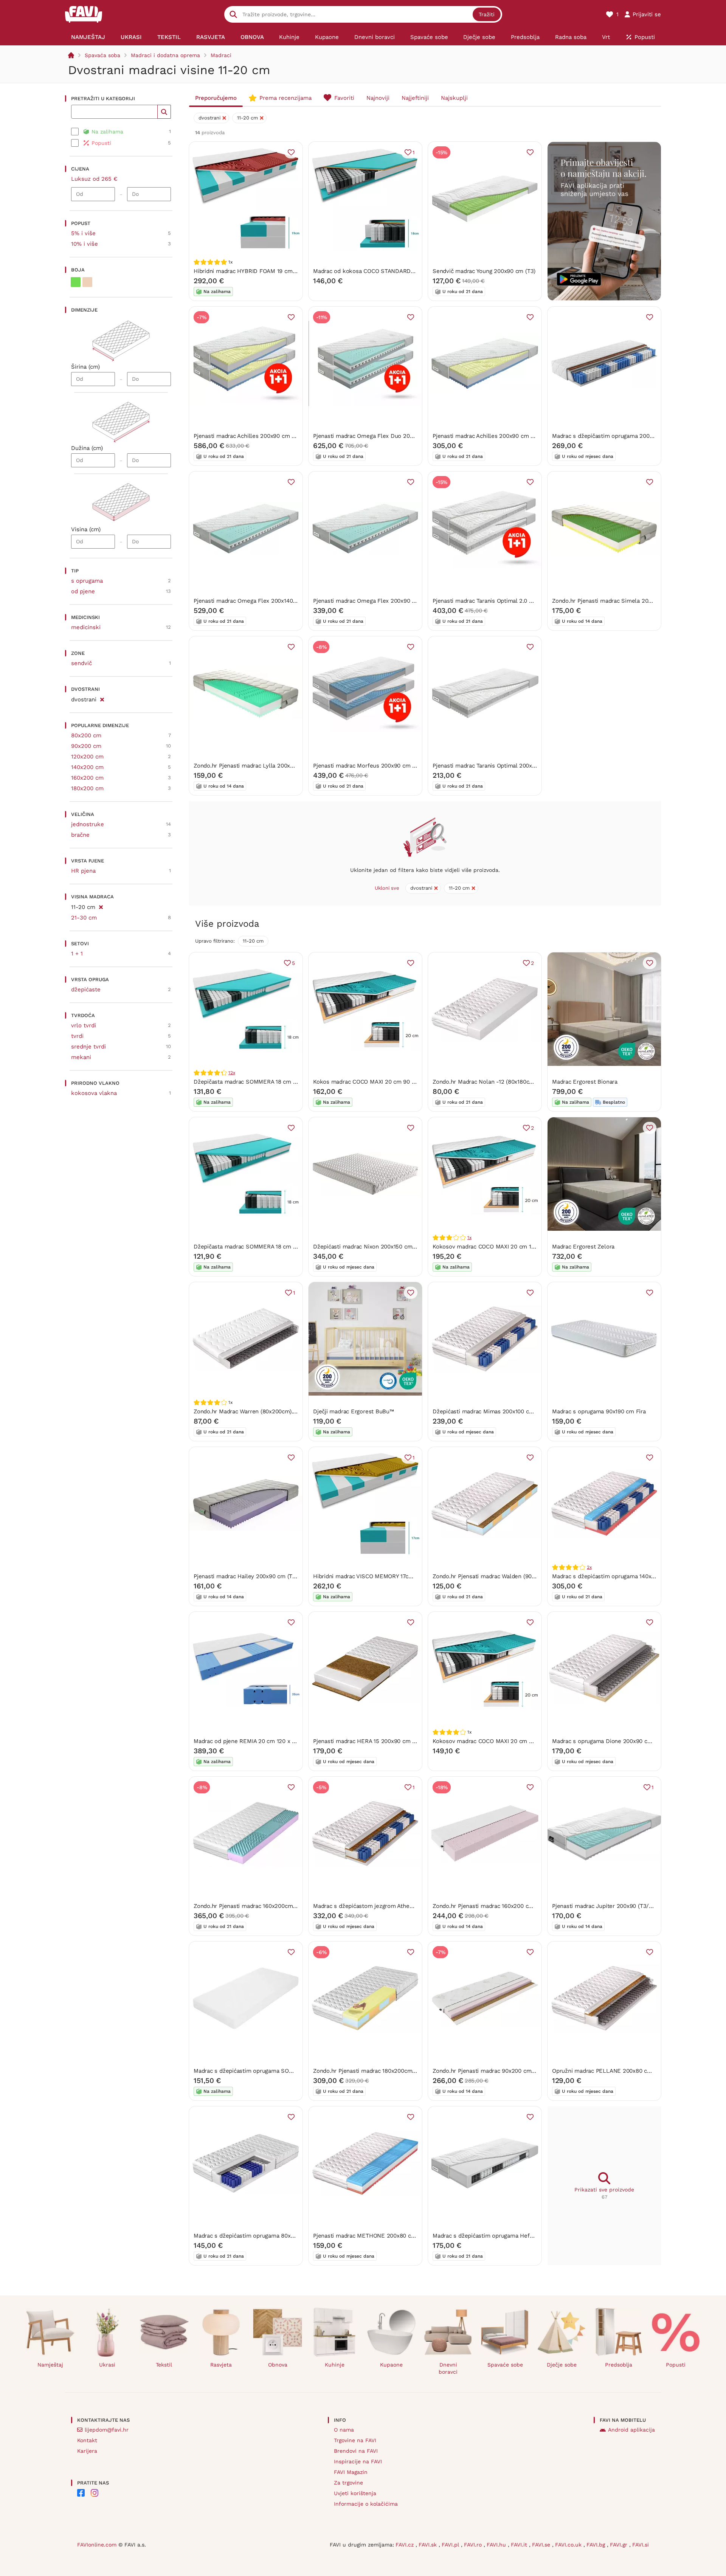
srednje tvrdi (88, 1047)
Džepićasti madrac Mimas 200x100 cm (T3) (489, 1411)
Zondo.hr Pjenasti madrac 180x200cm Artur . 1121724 (382, 2071)
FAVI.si (641, 2545)
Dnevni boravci (448, 2368)
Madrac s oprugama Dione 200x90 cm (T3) (608, 1741)
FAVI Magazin (351, 2472)
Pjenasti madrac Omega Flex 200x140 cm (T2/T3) (259, 601)
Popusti (676, 2365)
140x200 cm (87, 767)
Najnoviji (378, 98)
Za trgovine (348, 2483)
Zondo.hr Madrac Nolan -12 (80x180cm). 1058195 (496, 1082)
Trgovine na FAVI (355, 2440)
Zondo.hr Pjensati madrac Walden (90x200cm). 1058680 (506, 1576)
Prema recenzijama (285, 98)
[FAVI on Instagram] (95, 2493)
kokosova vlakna (94, 1093)
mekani (81, 1057)
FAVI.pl (451, 2545)
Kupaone (391, 2365)
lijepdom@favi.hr (107, 2430)
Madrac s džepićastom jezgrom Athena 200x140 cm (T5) (387, 1906)
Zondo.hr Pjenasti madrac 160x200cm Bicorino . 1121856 (267, 1906)
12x (232, 1073)
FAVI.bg (597, 2545)
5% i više (83, 233)
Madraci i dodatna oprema (165, 55)
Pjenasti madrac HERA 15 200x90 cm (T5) (368, 1741)
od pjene (83, 591)
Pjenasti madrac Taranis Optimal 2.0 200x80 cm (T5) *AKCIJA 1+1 (518, 601)
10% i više (85, 244)
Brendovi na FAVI (356, 2451)
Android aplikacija (631, 2430)
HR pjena (83, 871)
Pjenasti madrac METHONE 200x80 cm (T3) (371, 2236)
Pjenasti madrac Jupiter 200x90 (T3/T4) (604, 1906)
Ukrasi (107, 2365)
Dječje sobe (562, 2365)
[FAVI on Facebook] (81, 2493)
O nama (344, 2430)
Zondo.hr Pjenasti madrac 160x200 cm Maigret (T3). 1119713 (511, 1906)
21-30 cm (84, 918)
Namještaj (50, 2365)
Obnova (278, 2365)
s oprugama (87, 581)
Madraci (221, 55)
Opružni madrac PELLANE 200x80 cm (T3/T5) (613, 2071)
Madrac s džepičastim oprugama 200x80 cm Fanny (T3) (625, 436)
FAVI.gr (620, 2545)
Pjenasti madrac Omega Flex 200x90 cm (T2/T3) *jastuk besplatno (402, 601)
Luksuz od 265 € (94, 179)
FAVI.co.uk (569, 2545)
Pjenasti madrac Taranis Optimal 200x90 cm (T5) (497, 766)
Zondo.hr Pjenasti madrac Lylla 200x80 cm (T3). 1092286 (269, 766)
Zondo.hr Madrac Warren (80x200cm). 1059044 (255, 1411)
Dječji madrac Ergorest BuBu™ (354, 1411)
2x (589, 1567)
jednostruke (88, 824)
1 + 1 (77, 954)
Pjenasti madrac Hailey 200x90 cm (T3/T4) (250, 1576)
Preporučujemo (216, 98)
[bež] (87, 282)
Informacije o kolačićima (366, 2504)
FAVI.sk (429, 2545)
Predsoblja (619, 2365)
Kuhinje (335, 2365)
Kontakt (87, 2440)
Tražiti (487, 14)
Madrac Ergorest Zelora (583, 1247)
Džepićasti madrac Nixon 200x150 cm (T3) (369, 1247)
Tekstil (164, 2365)
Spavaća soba (102, 55)
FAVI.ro (474, 2545)
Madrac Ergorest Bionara (585, 1082)
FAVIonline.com (97, 2545)
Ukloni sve (387, 888)
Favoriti (344, 98)
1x (469, 1238)
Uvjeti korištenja (355, 2493)
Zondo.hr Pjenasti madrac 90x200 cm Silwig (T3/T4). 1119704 (513, 2071)
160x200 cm (87, 778)
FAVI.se (542, 2545)
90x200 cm (86, 746)
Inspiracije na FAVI (358, 2461)
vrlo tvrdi (84, 1025)
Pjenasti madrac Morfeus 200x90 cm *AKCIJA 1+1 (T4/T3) (389, 766)
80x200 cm (86, 735)
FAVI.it (520, 2545)
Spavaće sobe (505, 2365)
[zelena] (76, 282)
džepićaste (86, 989)
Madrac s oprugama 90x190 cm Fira (599, 1411)
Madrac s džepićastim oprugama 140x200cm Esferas (622, 1576)
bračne (80, 835)
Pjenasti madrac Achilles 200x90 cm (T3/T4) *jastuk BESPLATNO (519, 436)
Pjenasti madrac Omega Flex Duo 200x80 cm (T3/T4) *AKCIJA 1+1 (400, 436)
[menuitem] (88, 37)
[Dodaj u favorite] (291, 152)
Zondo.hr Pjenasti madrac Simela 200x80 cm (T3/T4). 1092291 (634, 601)
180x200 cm (87, 788)
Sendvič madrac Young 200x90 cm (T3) (484, 271)
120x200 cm (87, 757)
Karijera (87, 2451)
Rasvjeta (221, 2365)
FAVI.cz (406, 2545)
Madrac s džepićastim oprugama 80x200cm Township (264, 2236)
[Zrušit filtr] (102, 698)
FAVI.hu (497, 2545)
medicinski (86, 627)
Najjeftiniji (415, 98)
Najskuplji (454, 98)
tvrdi (77, 1036)
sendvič (81, 663)
